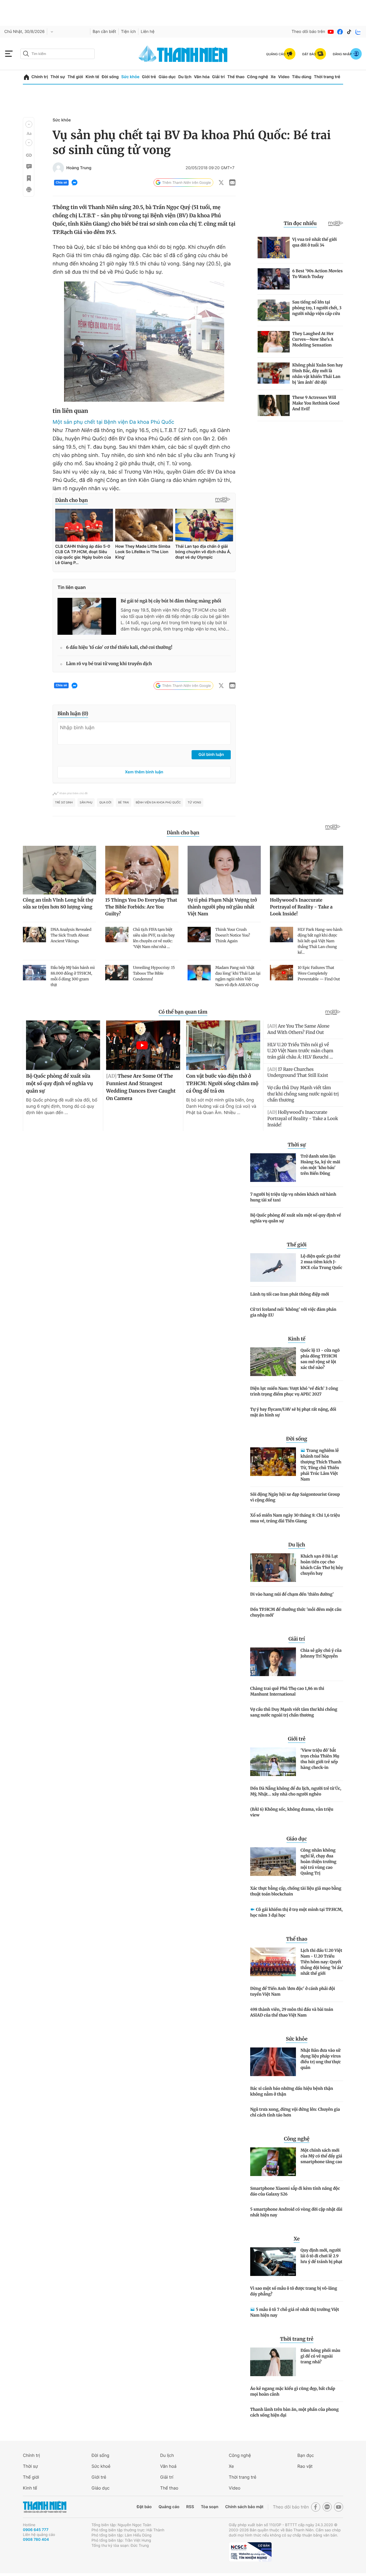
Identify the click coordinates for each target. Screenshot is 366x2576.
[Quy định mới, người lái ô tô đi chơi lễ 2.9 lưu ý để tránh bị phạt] (273, 2262)
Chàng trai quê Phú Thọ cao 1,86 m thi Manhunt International (287, 1691)
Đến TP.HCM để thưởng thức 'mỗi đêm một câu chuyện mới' (296, 1612)
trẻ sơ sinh (64, 803)
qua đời (105, 803)
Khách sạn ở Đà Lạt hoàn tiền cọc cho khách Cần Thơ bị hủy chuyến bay (322, 1565)
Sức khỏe (130, 77)
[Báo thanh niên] (183, 54)
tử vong (194, 803)
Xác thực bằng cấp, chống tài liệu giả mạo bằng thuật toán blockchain (296, 1891)
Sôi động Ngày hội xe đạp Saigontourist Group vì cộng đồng (295, 1497)
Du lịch (185, 77)
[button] (29, 124)
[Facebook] (340, 32)
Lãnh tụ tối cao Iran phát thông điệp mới (290, 1294)
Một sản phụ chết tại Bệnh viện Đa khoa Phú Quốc (113, 422)
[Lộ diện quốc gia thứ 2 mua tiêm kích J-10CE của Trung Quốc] (273, 1268)
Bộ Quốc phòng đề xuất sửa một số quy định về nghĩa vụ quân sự (296, 1218)
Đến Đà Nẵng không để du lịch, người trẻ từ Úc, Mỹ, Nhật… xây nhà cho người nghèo (296, 1791)
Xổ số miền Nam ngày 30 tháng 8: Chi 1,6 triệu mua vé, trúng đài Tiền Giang (295, 1518)
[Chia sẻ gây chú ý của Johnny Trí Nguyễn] (273, 1662)
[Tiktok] (349, 32)
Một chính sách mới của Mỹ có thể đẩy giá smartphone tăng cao (321, 2156)
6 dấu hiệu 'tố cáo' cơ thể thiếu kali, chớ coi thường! (119, 648)
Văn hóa (202, 77)
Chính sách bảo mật (244, 2507)
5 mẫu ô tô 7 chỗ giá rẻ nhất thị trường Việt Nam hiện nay (295, 2312)
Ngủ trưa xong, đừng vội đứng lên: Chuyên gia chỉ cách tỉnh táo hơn (295, 2112)
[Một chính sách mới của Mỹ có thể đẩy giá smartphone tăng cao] (273, 2162)
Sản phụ (86, 803)
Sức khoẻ (101, 2466)
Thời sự (58, 77)
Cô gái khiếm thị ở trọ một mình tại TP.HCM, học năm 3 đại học (296, 1912)
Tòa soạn (210, 2507)
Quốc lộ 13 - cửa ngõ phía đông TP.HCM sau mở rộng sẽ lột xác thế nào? (320, 1359)
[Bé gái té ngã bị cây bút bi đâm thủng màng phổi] (87, 616)
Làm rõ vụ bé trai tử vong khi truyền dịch (109, 664)
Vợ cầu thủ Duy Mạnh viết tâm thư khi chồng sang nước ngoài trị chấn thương (294, 1712)
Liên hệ (148, 32)
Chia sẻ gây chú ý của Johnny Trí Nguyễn (321, 1653)
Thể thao (236, 77)
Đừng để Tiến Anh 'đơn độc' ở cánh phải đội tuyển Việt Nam (293, 1991)
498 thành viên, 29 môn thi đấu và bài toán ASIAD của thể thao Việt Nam (292, 2012)
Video (284, 77)
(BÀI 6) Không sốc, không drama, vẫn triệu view (292, 1812)
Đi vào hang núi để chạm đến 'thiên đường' (292, 1594)
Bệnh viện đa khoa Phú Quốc (158, 803)
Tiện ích (128, 32)
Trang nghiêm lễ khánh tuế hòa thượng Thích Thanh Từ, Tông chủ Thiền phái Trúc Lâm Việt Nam (321, 1465)
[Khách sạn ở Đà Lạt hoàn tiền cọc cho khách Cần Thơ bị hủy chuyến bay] (273, 1568)
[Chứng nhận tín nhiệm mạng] (250, 2552)
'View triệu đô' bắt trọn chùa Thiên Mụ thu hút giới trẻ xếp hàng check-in (320, 1759)
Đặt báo (144, 2507)
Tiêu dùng (302, 77)
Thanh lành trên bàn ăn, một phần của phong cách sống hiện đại (294, 2412)
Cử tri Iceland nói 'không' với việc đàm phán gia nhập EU (293, 1312)
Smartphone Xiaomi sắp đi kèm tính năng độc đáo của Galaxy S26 (295, 2191)
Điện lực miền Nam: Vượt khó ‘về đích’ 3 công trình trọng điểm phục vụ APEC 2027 (294, 1391)
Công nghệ (258, 77)
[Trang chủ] (26, 77)
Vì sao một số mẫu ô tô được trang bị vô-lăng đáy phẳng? (294, 2291)
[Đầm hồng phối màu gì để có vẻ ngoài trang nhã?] (273, 2362)
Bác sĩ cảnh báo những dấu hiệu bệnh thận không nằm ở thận (292, 2091)
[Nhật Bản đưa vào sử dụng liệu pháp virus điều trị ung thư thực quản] (273, 2062)
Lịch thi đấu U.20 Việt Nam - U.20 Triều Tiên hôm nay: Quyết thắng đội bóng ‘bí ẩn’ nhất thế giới (322, 1962)
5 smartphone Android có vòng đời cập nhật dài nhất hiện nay (296, 2212)
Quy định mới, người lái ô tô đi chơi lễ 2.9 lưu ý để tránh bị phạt (321, 2256)
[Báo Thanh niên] (45, 2507)
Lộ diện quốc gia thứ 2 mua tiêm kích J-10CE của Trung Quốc (321, 1262)
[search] (57, 54)
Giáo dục (167, 77)
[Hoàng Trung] (58, 168)
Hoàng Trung (79, 168)
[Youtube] (331, 32)
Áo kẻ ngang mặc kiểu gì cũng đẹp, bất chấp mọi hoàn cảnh (293, 2391)
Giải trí (218, 77)
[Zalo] (358, 32)
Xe (273, 77)
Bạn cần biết (104, 32)
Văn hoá (168, 2466)
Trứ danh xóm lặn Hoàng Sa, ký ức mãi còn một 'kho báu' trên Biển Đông (320, 1165)
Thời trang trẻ (327, 77)
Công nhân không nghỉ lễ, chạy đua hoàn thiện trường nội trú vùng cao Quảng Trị (318, 1862)
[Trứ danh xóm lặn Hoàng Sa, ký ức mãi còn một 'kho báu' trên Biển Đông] (273, 1168)
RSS (190, 2507)
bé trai (124, 803)
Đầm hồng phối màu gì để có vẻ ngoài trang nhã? (320, 2356)
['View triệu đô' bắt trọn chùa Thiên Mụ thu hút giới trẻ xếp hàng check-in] (273, 1762)
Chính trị (40, 77)
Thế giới (75, 77)
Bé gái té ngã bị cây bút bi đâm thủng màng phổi (171, 601)
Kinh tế (92, 77)
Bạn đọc (306, 2455)
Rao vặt (305, 2466)
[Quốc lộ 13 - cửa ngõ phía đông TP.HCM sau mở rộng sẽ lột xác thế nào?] (273, 1362)
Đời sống (110, 77)
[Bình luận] (29, 167)
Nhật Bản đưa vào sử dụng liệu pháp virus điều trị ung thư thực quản (321, 2059)
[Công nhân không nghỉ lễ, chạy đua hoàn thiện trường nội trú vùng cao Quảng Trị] (273, 1862)
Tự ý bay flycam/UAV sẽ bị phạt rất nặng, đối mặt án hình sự (293, 1412)
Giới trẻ (149, 77)
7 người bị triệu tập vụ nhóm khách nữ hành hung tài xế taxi (293, 1197)
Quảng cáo (169, 2507)
